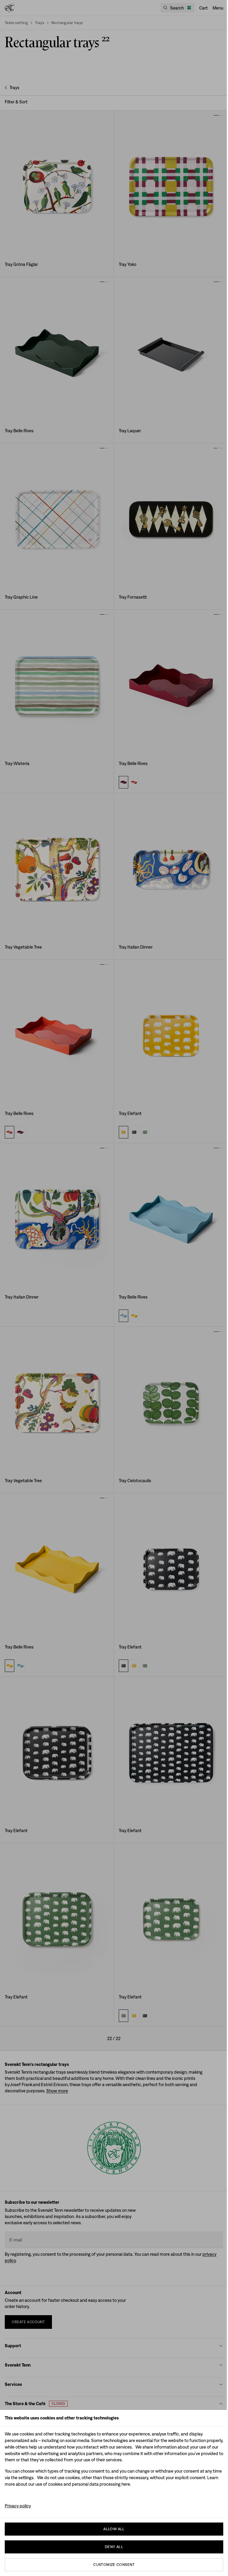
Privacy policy (18, 2506)
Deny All (114, 2547)
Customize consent (114, 2565)
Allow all (114, 2529)
